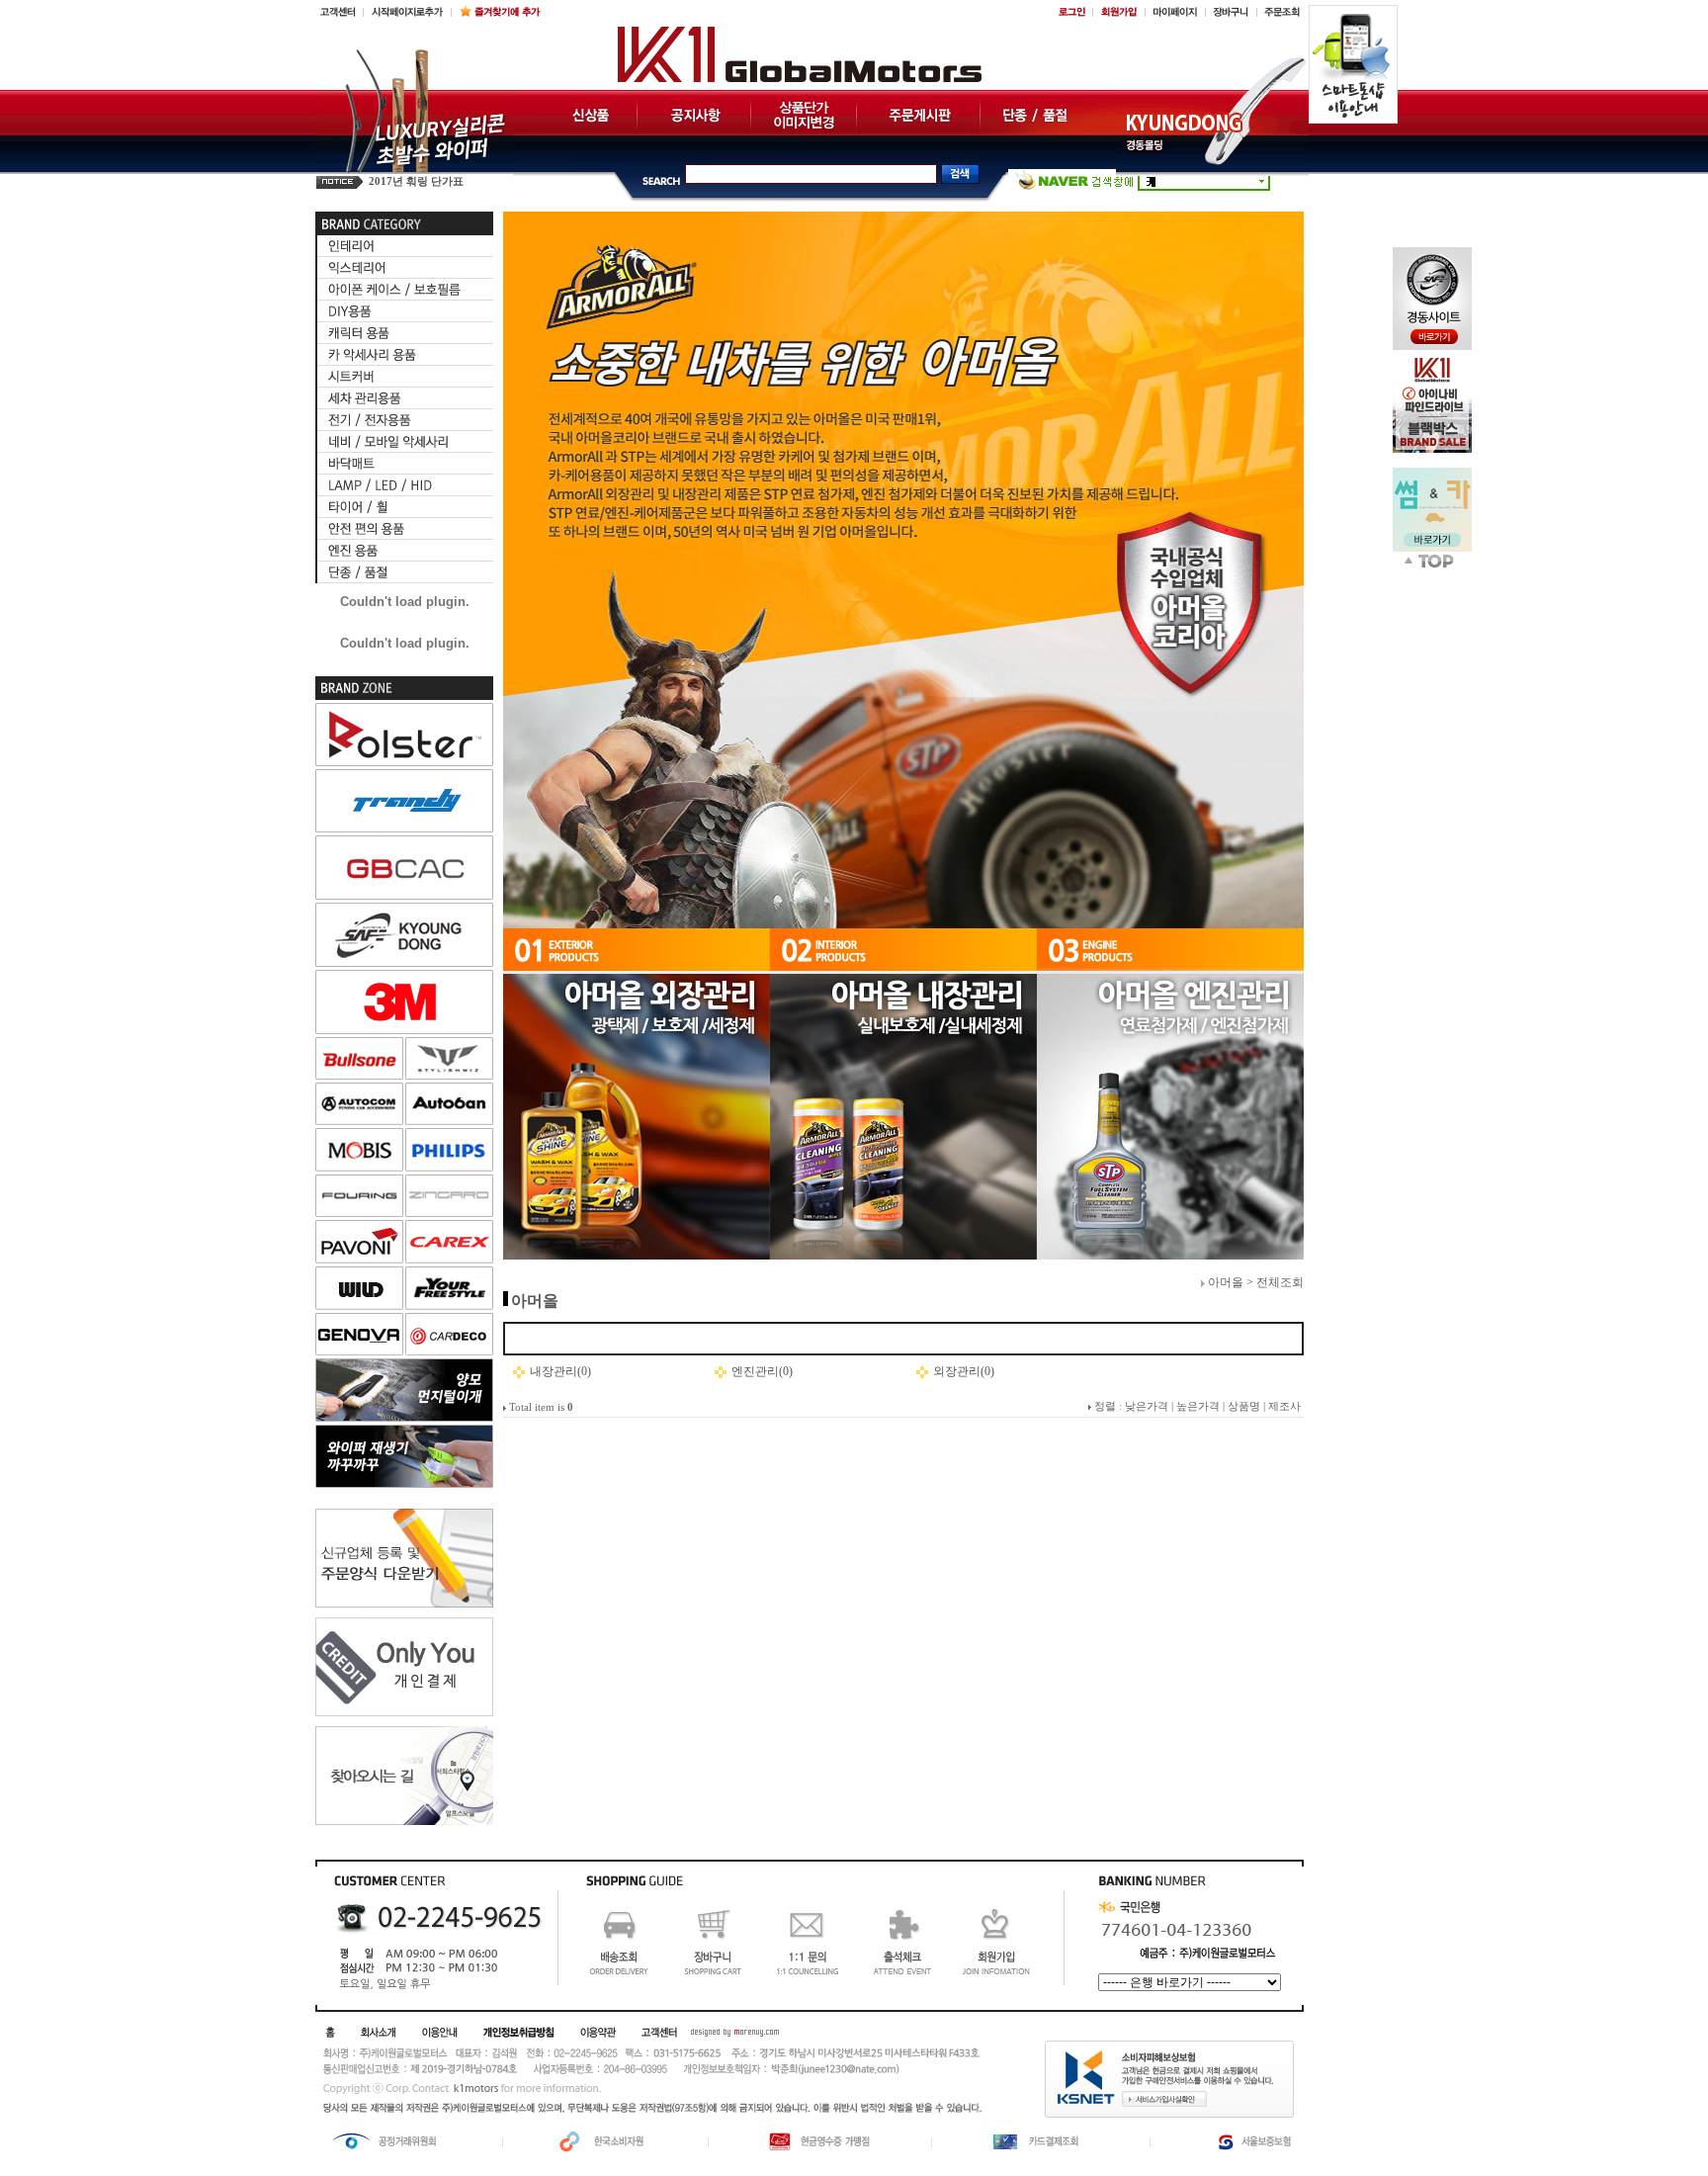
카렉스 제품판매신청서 (425, 181)
